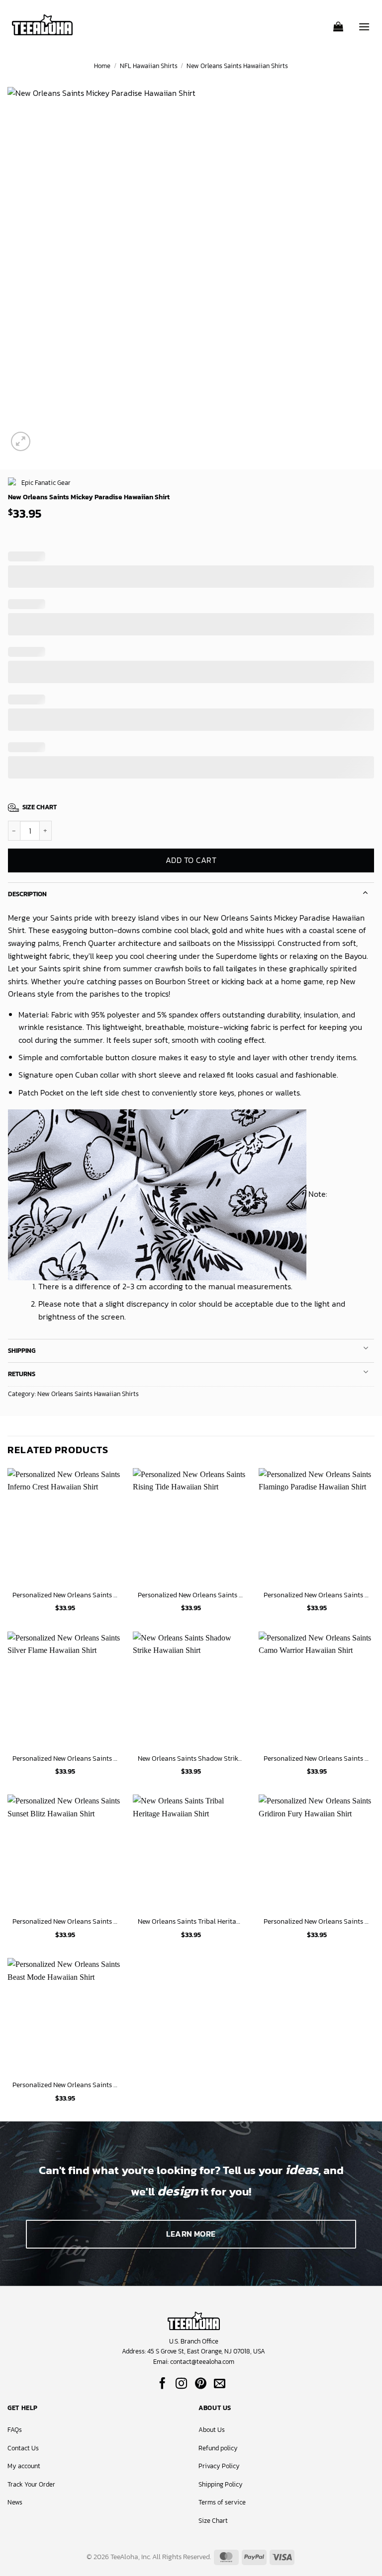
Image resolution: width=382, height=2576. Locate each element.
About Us (212, 2430)
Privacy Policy (219, 2466)
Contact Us (23, 2448)
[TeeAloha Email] (220, 2384)
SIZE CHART (40, 807)
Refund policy (218, 2448)
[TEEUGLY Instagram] (181, 2384)
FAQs (15, 2430)
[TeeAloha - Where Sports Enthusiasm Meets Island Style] (42, 25)
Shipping (22, 1351)
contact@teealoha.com (202, 2362)
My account (24, 2466)
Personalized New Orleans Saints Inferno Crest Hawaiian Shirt (65, 1595)
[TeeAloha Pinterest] (201, 2384)
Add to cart (191, 860)
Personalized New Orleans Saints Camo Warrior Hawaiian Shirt (317, 1758)
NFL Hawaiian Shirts (149, 66)
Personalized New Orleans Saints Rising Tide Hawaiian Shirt (191, 1595)
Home (102, 66)
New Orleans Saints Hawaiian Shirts (237, 66)
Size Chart (213, 2521)
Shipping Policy (221, 2484)
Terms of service (222, 2502)
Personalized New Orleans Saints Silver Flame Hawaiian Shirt (65, 1758)
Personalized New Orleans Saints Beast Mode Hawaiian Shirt (65, 2085)
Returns (22, 1374)
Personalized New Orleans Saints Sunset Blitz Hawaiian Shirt (65, 1921)
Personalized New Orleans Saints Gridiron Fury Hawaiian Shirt (317, 1921)
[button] (338, 23)
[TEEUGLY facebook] (162, 2384)
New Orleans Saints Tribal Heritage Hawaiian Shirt (191, 1921)
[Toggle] (366, 892)
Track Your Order (31, 2484)
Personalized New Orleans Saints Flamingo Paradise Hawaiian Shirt (317, 1595)
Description (27, 894)
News (15, 2502)
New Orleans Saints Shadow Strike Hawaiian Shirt (191, 1758)
